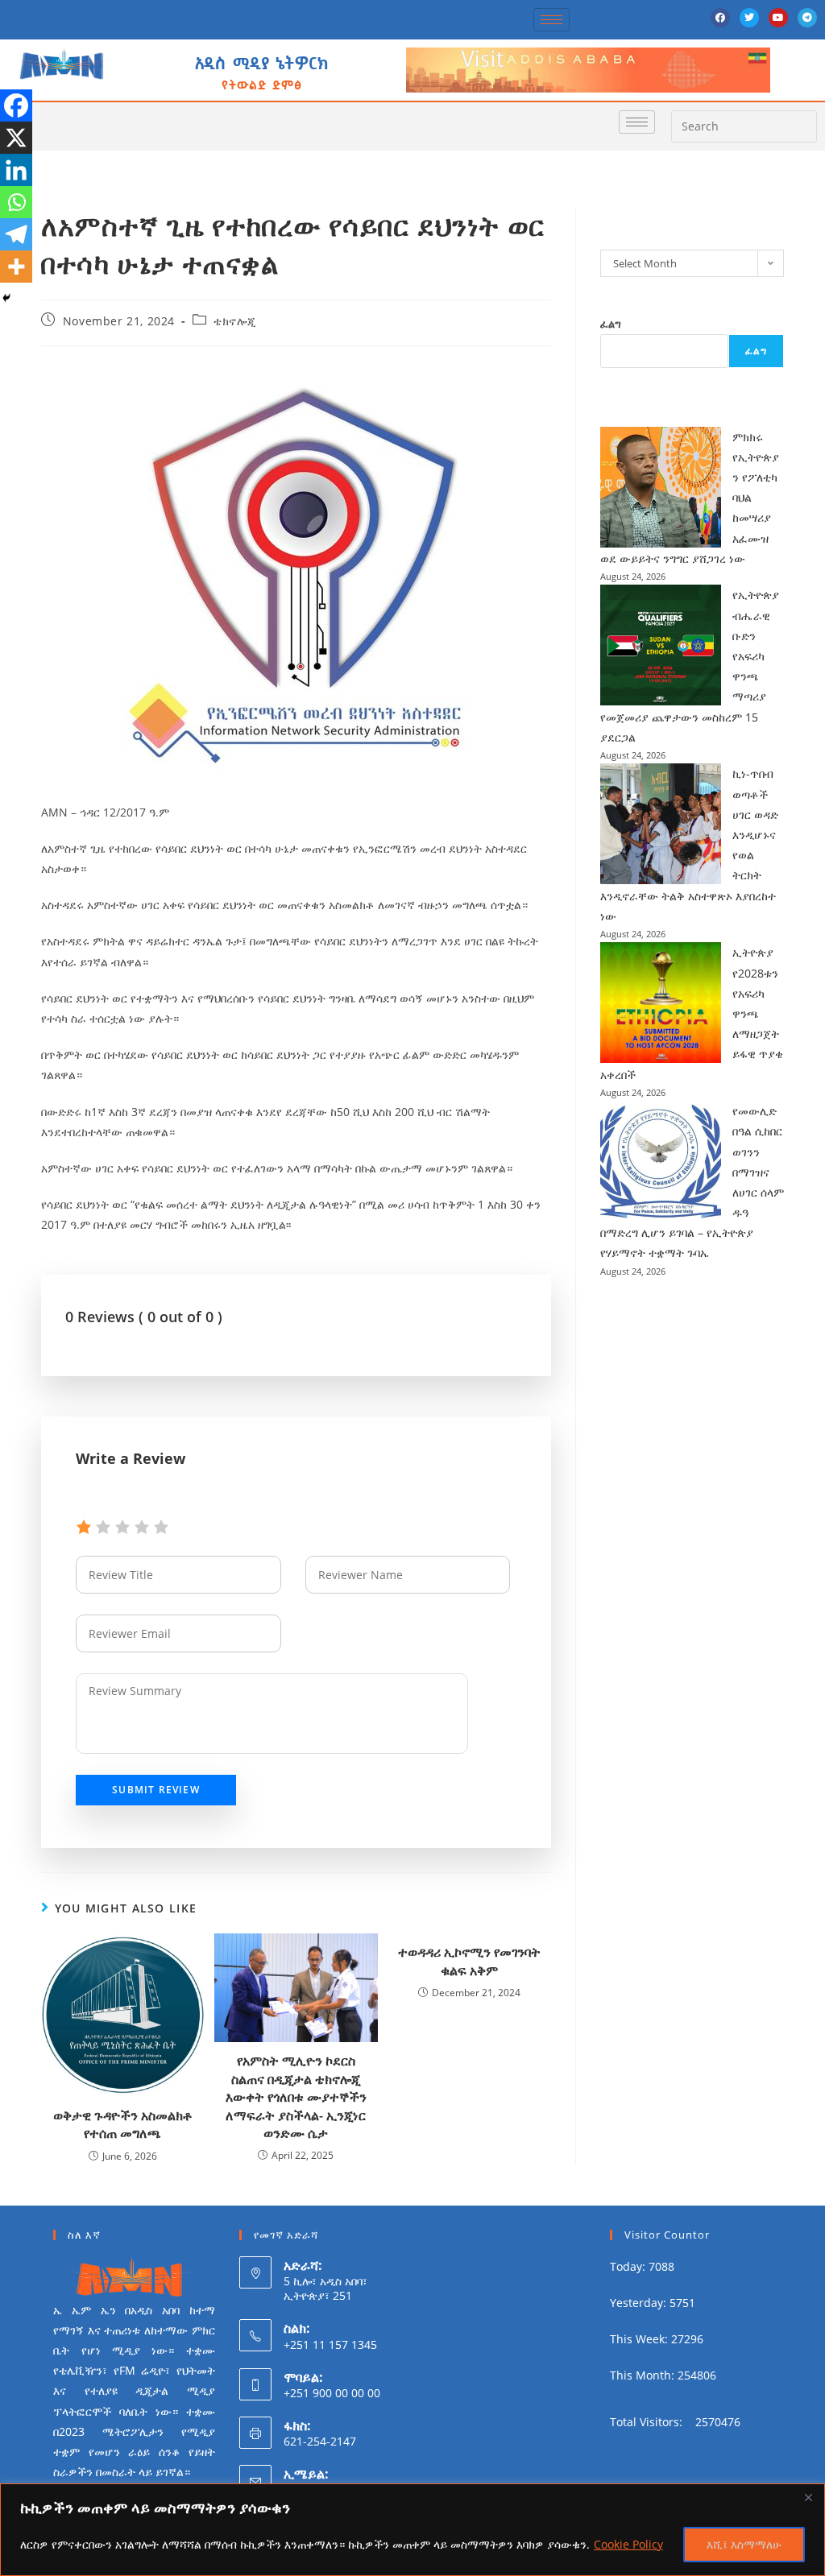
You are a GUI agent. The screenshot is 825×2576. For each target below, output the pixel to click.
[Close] (808, 2497)
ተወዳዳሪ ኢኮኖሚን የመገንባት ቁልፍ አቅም (469, 1961)
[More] (16, 267)
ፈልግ (611, 324)
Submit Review (156, 1790)
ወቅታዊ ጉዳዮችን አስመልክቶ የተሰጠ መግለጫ (123, 2124)
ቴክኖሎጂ (234, 321)
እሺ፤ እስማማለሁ (744, 2544)
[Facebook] (720, 18)
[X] (16, 138)
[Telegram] (807, 18)
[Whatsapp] (16, 202)
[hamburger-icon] (551, 20)
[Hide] (6, 298)
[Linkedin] (16, 170)
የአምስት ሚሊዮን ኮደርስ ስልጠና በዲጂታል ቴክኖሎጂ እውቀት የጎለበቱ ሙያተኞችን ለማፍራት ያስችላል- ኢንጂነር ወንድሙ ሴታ (296, 2097)
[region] (412, 2530)
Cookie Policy (628, 2544)
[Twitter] (749, 18)
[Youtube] (778, 18)
